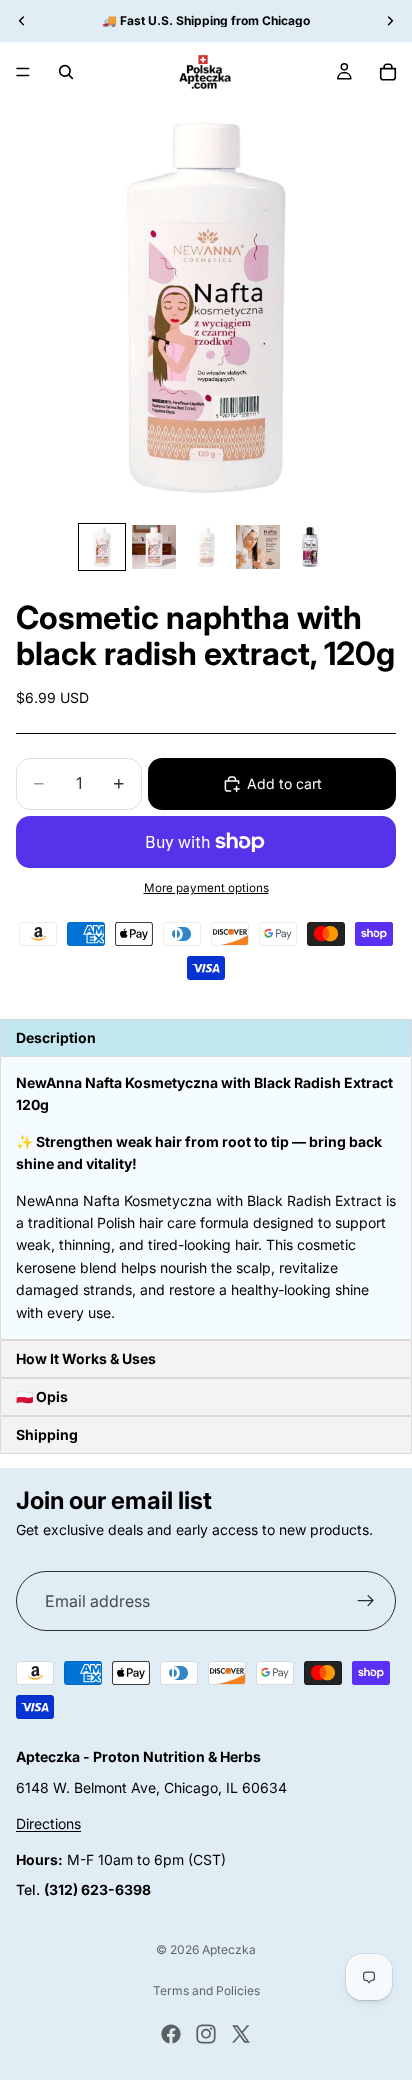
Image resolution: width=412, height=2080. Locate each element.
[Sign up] (366, 1601)
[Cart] (388, 72)
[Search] (66, 72)
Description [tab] (56, 1037)
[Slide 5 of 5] (310, 547)
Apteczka (229, 1949)
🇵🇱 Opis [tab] (42, 1396)
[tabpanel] (206, 1198)
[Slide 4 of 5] (258, 547)
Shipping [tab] (47, 1434)
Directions (48, 1823)
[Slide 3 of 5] (206, 547)
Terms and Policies (206, 1990)
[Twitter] (241, 2034)
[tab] (206, 1359)
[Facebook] (171, 2034)
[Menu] (23, 72)
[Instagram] (206, 2034)
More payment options (206, 888)
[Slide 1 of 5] (102, 547)
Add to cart (284, 783)
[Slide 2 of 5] (154, 547)
